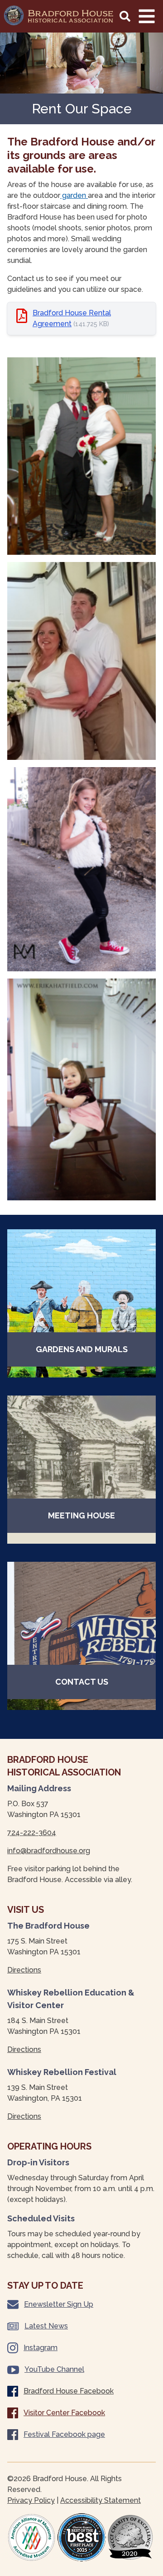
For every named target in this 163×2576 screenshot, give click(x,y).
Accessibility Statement (101, 2500)
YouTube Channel (54, 2369)
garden (74, 195)
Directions (24, 1970)
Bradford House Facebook (69, 2391)
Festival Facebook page (64, 2434)
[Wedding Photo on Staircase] (81, 661)
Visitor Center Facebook (64, 2413)
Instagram (41, 2348)
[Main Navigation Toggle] (147, 16)
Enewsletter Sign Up (59, 2304)
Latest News (46, 2326)
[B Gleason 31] (81, 1089)
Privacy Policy (31, 2500)
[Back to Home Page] (59, 15)
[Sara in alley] (81, 869)
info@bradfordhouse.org (49, 1851)
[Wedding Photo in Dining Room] (81, 456)
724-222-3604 (32, 1833)
